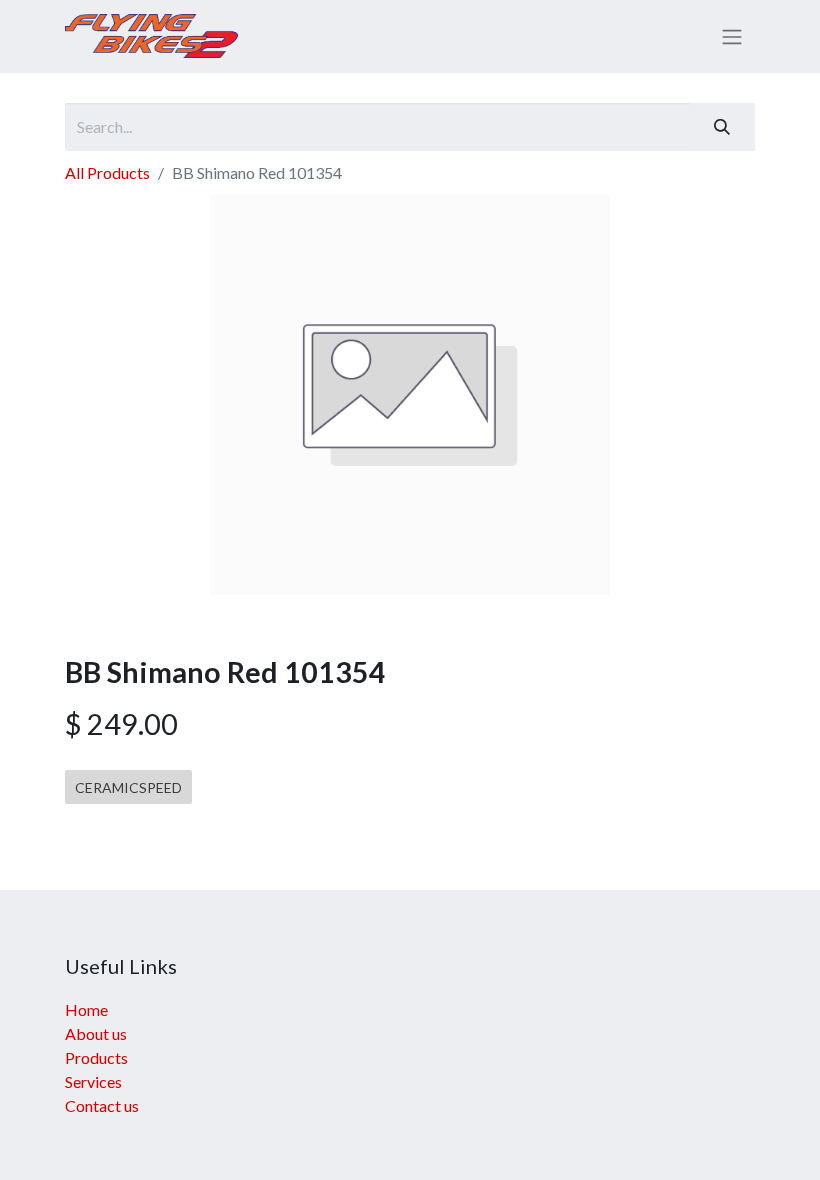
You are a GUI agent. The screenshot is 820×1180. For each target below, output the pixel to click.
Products (96, 1057)
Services (93, 1081)
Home (86, 1009)
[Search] (722, 127)
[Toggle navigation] (732, 37)
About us (96, 1033)
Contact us (102, 1105)
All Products (107, 172)
